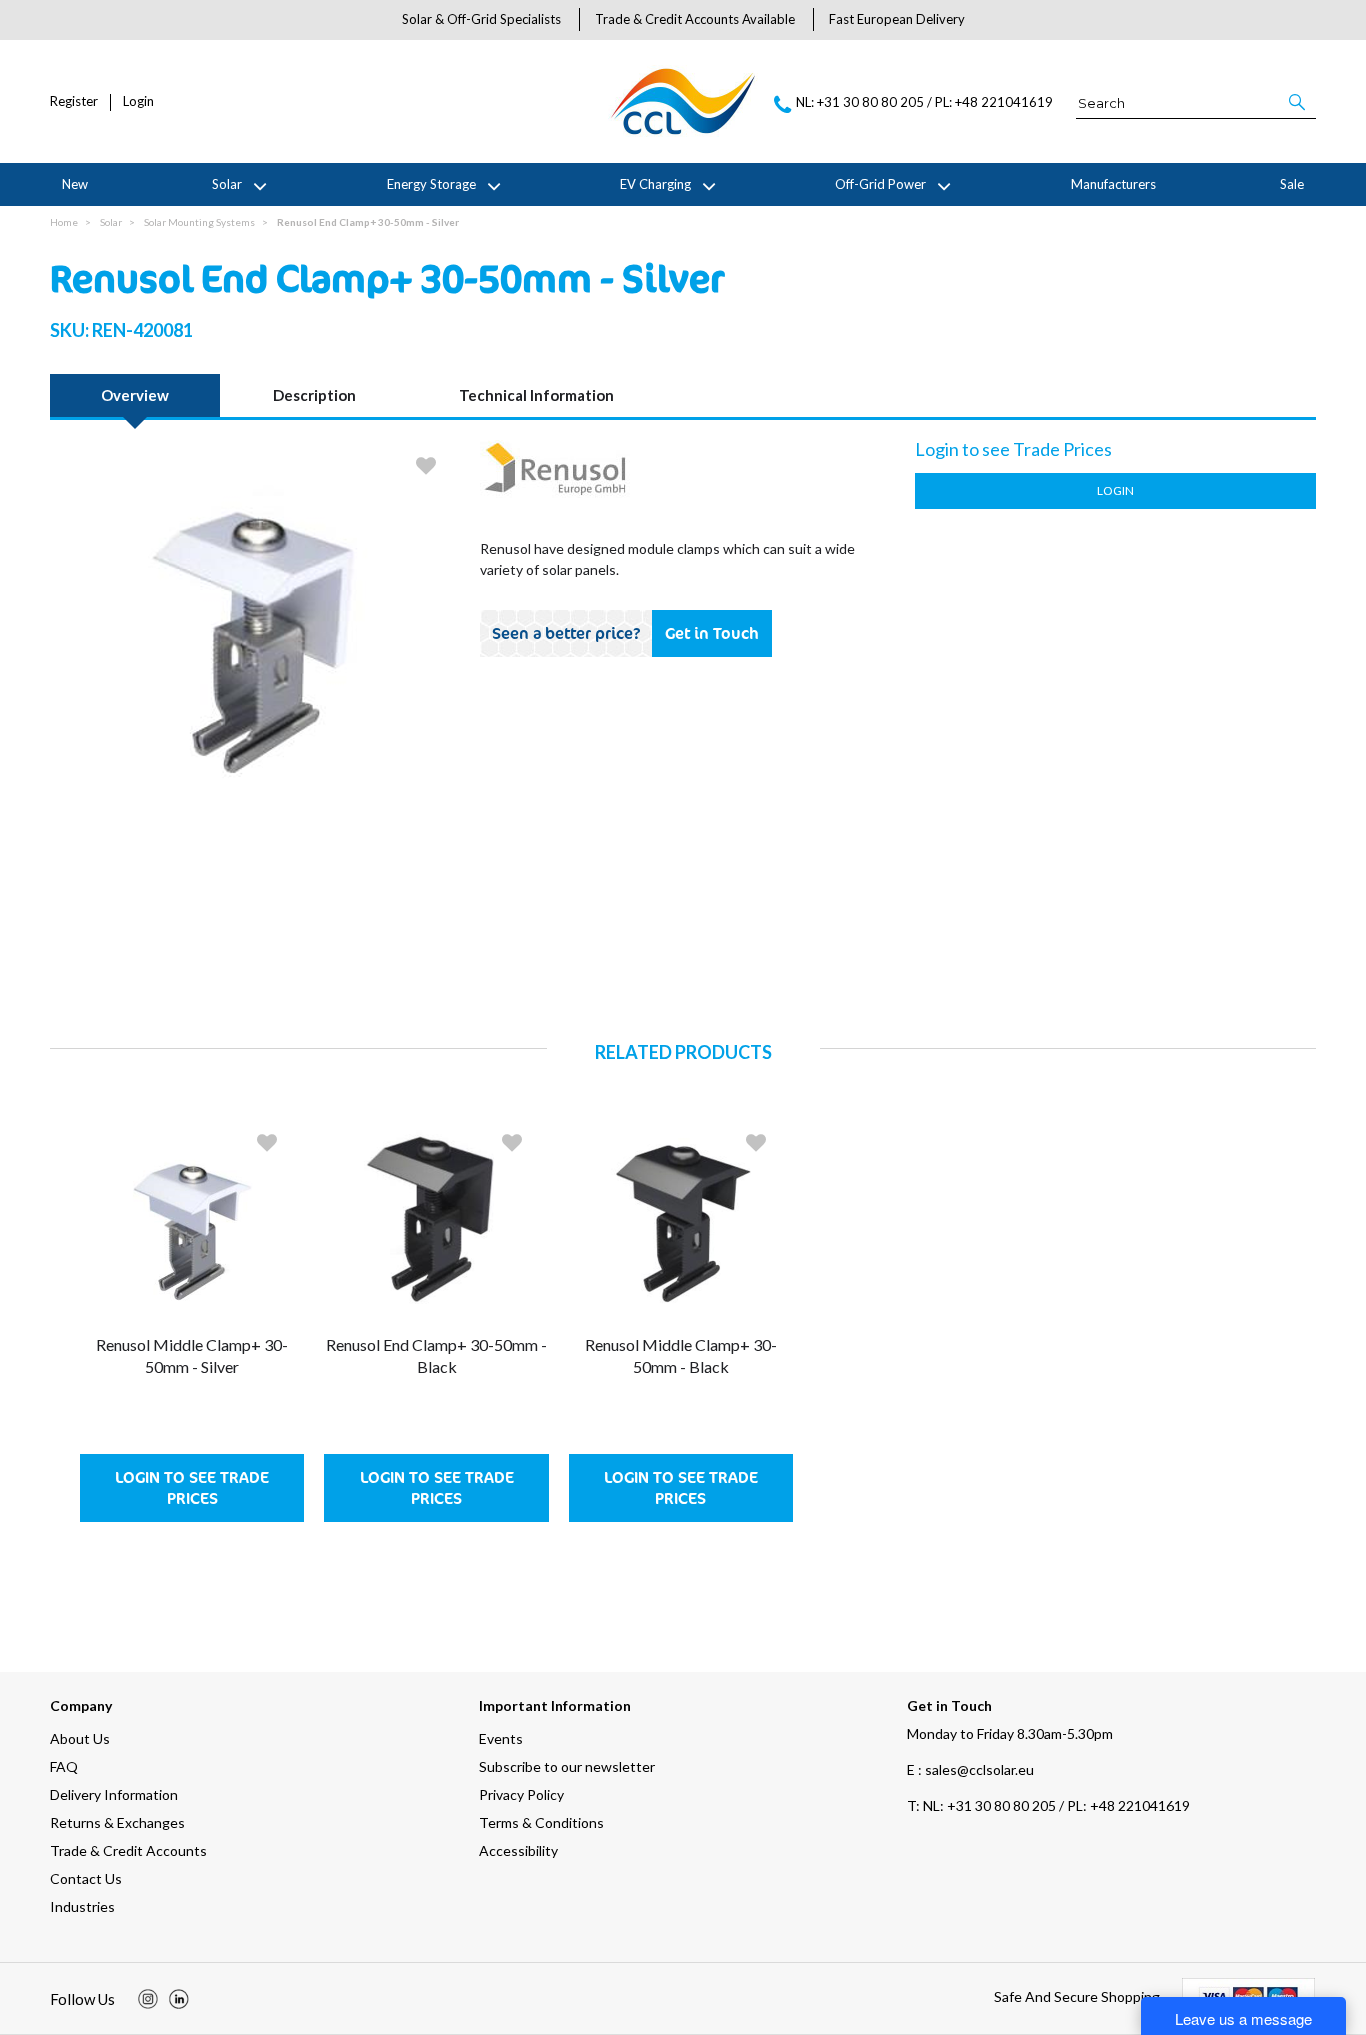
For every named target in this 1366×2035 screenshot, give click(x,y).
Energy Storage (431, 184)
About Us (80, 1738)
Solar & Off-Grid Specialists (481, 19)
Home (64, 222)
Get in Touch (712, 633)
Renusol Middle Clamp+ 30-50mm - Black (681, 1355)
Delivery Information (114, 1794)
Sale (1292, 184)
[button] (1298, 102)
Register (74, 101)
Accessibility (518, 1850)
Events (501, 1738)
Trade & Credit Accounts (128, 1850)
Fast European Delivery (897, 19)
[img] (148, 1999)
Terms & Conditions (541, 1822)
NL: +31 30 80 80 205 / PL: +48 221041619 (1048, 1805)
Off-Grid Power (880, 184)
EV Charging (655, 184)
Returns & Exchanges (117, 1822)
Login (138, 101)
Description (314, 395)
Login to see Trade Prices (192, 1488)
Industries (82, 1906)
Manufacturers (1113, 184)
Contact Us (86, 1878)
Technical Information (536, 395)
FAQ (64, 1766)
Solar (227, 184)
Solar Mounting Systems (199, 222)
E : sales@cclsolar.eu (970, 1769)
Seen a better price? (566, 633)
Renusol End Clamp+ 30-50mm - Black (436, 1355)
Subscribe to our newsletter (567, 1766)
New (75, 184)
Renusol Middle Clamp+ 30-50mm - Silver (192, 1355)
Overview (135, 395)
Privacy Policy (521, 1794)
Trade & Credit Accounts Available (695, 19)
